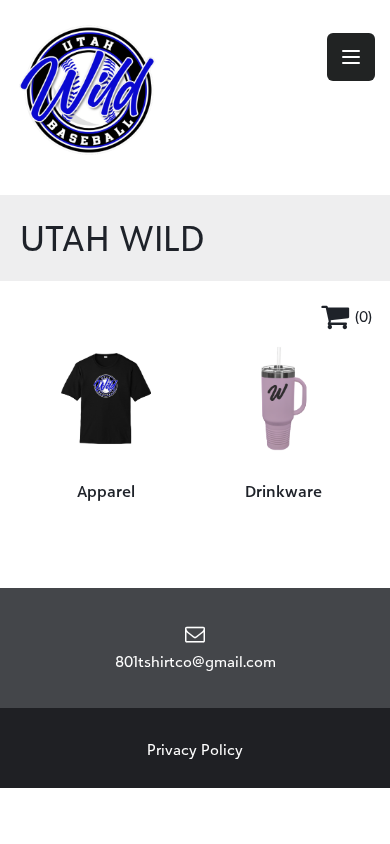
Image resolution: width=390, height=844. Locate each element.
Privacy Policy (195, 749)
